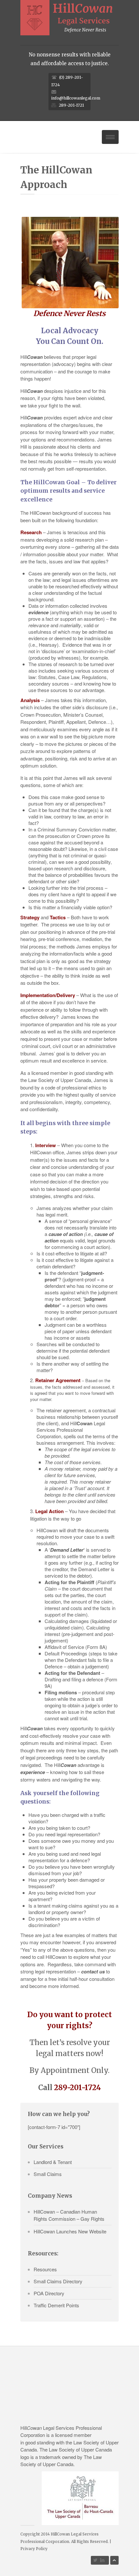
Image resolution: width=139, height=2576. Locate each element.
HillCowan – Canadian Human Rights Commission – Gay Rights (69, 2215)
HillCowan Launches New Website (70, 2231)
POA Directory (49, 2293)
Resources (45, 2269)
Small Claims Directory (58, 2281)
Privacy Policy (34, 2549)
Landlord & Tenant (53, 2162)
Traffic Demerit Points (56, 2305)
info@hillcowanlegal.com (76, 98)
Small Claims (48, 2174)
